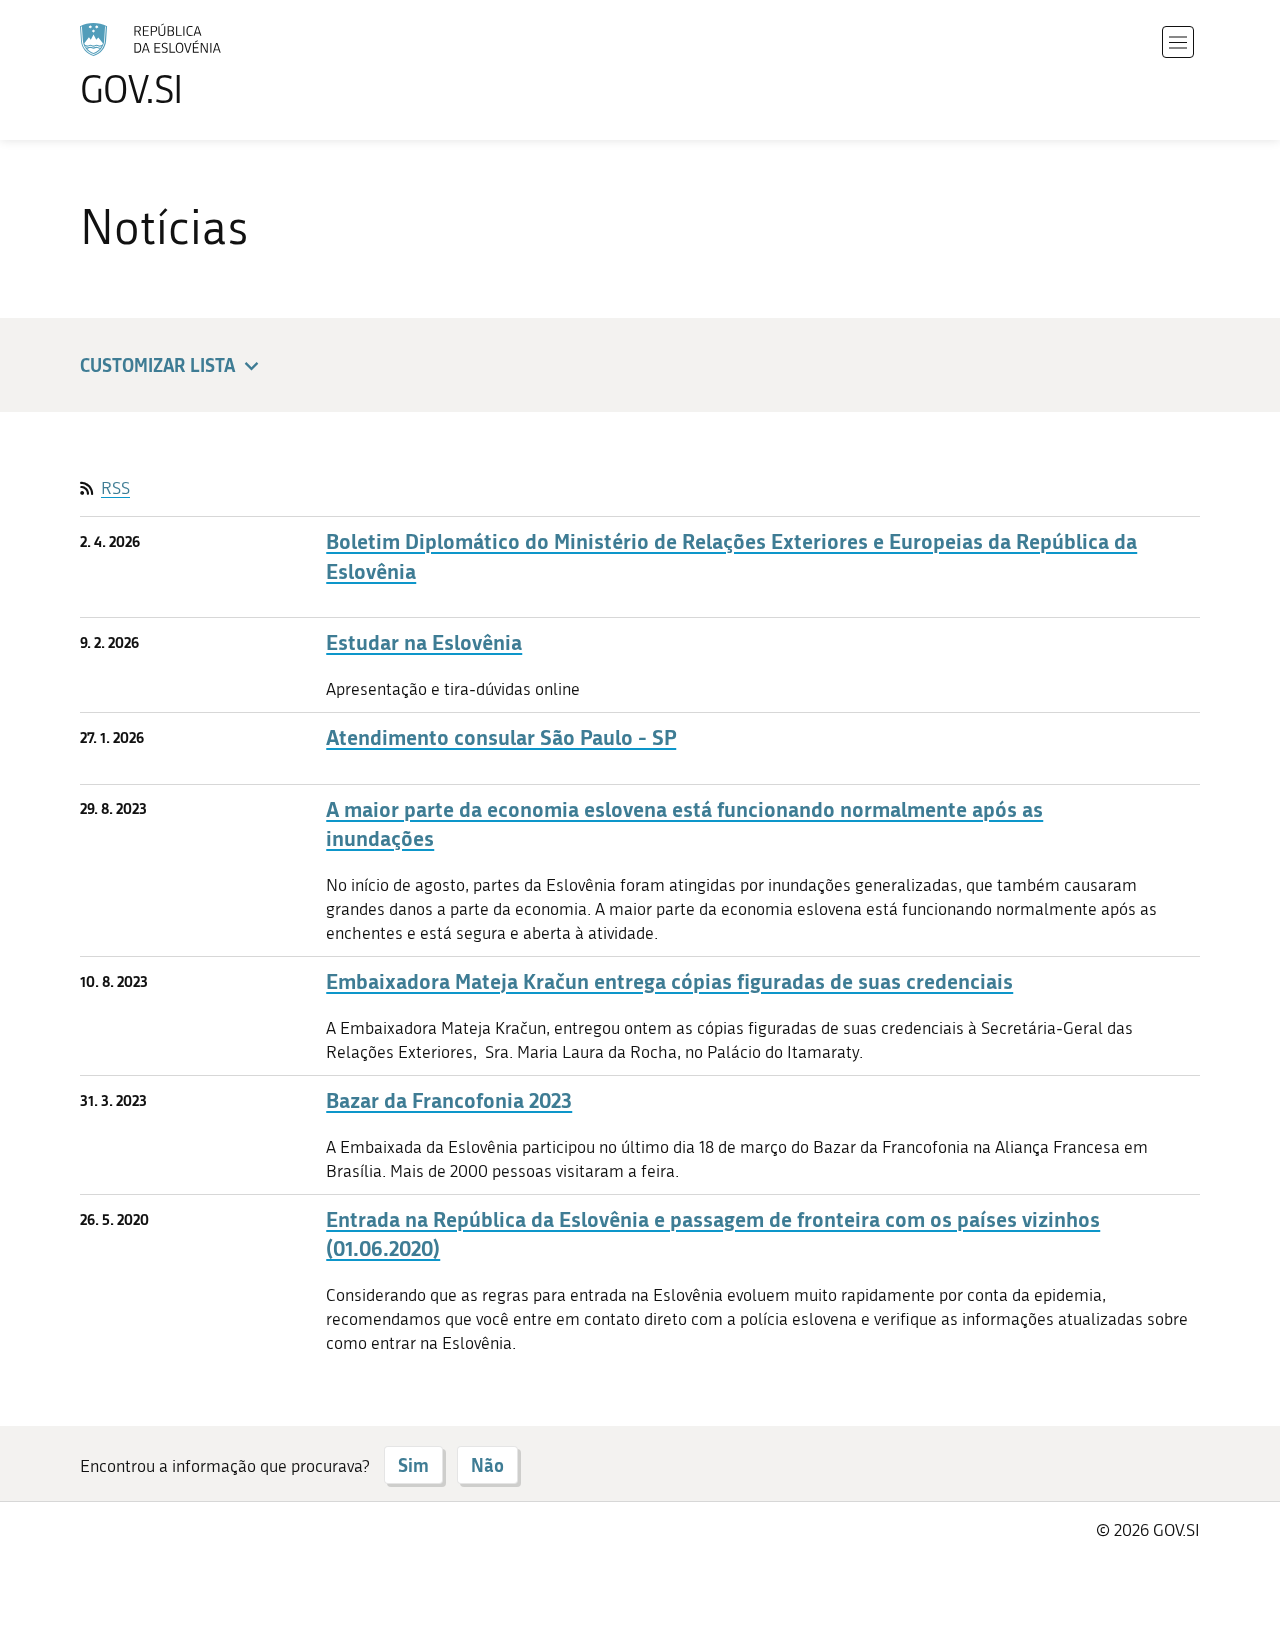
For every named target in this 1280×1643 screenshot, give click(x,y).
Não (487, 1465)
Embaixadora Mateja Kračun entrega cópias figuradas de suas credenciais (669, 981)
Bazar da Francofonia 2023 (449, 1100)
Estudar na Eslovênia (424, 642)
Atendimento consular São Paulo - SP (501, 737)
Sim (413, 1465)
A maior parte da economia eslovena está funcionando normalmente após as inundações (684, 824)
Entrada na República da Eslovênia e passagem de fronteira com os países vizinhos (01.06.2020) (713, 1234)
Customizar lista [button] (157, 365)
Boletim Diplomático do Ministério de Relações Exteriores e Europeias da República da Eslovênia (731, 556)
